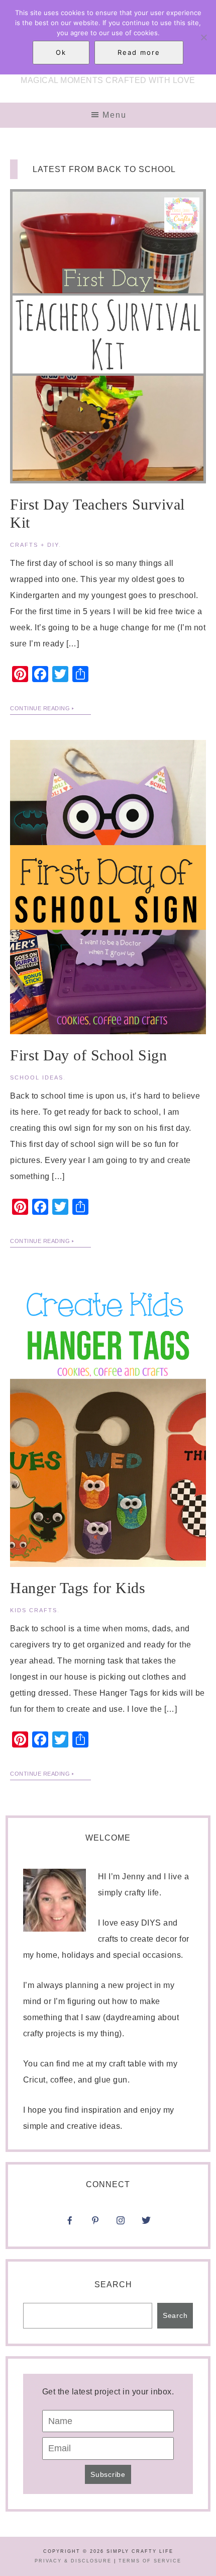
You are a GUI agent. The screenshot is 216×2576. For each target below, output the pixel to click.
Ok (61, 52)
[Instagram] (146, 2208)
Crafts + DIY (34, 545)
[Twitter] (146, 2224)
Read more (139, 52)
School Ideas (37, 1077)
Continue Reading (40, 708)
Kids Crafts (34, 1610)
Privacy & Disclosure (73, 2561)
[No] (203, 37)
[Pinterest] (95, 2224)
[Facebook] (70, 2224)
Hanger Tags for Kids (78, 1588)
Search (113, 2284)
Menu (115, 115)
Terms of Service (150, 2561)
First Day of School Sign (88, 1055)
